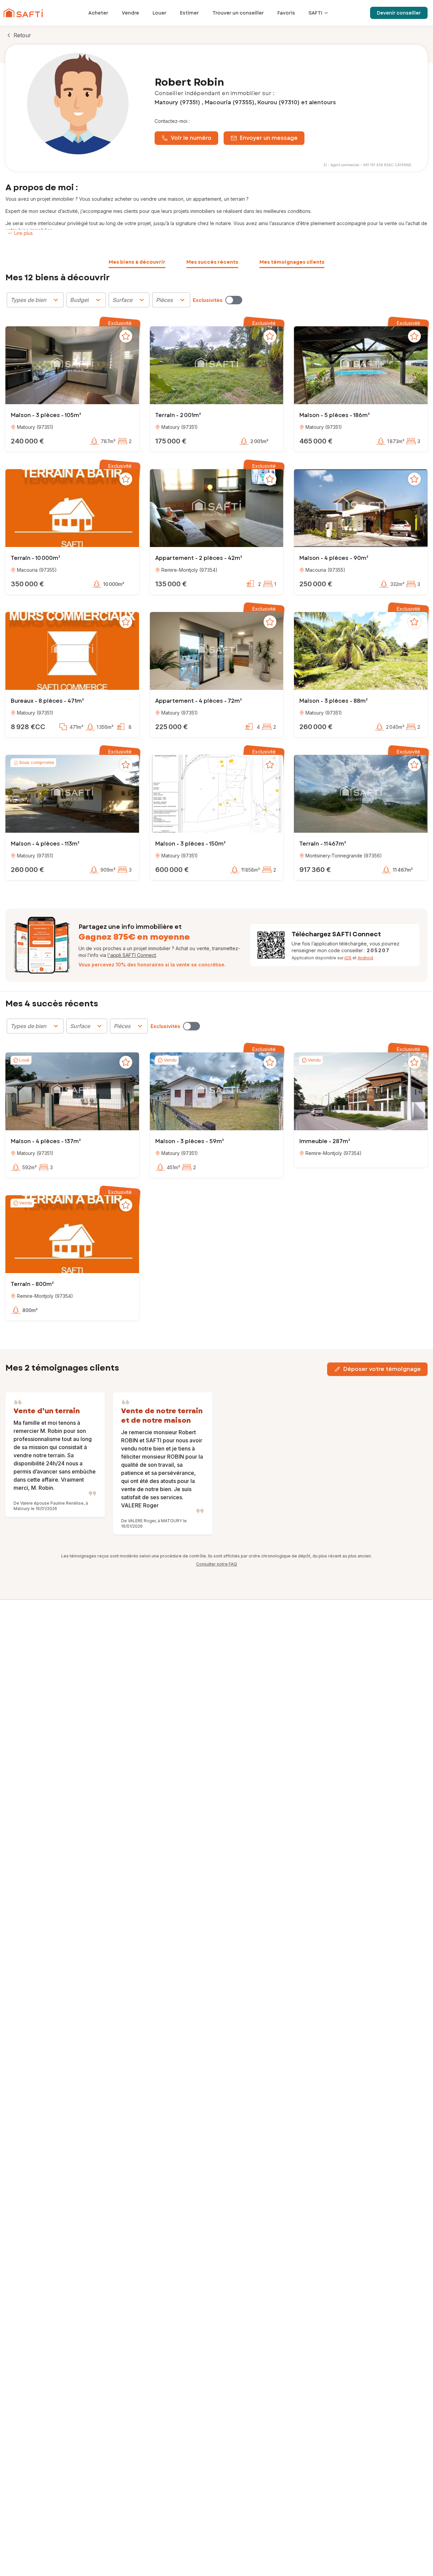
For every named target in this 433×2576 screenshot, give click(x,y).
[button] (72, 366)
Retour (22, 35)
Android (365, 958)
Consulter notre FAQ (217, 1564)
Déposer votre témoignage (382, 1369)
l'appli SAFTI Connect (132, 955)
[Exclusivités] (234, 300)
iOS (348, 958)
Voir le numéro (191, 138)
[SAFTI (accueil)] (23, 13)
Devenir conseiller (399, 13)
